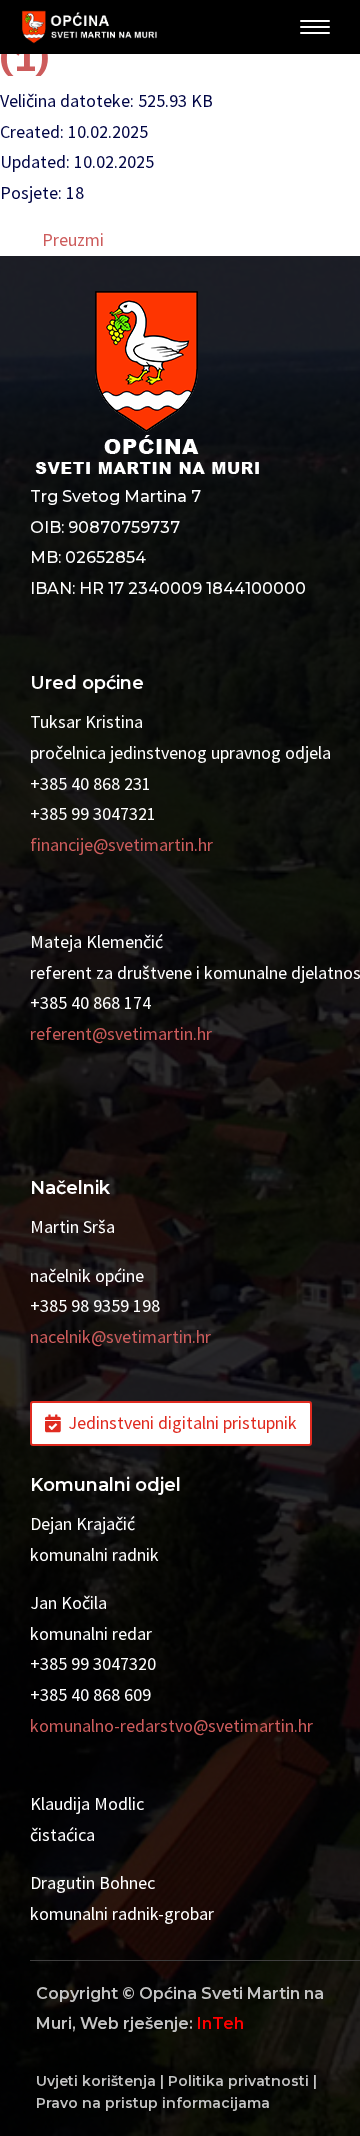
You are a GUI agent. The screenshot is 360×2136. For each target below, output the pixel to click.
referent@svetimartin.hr (121, 1033)
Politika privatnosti (238, 2081)
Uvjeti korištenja (96, 2081)
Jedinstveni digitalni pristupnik (182, 1422)
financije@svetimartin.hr (121, 844)
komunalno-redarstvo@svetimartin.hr (171, 1725)
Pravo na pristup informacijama (153, 2103)
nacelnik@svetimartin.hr (120, 1336)
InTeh (220, 2023)
